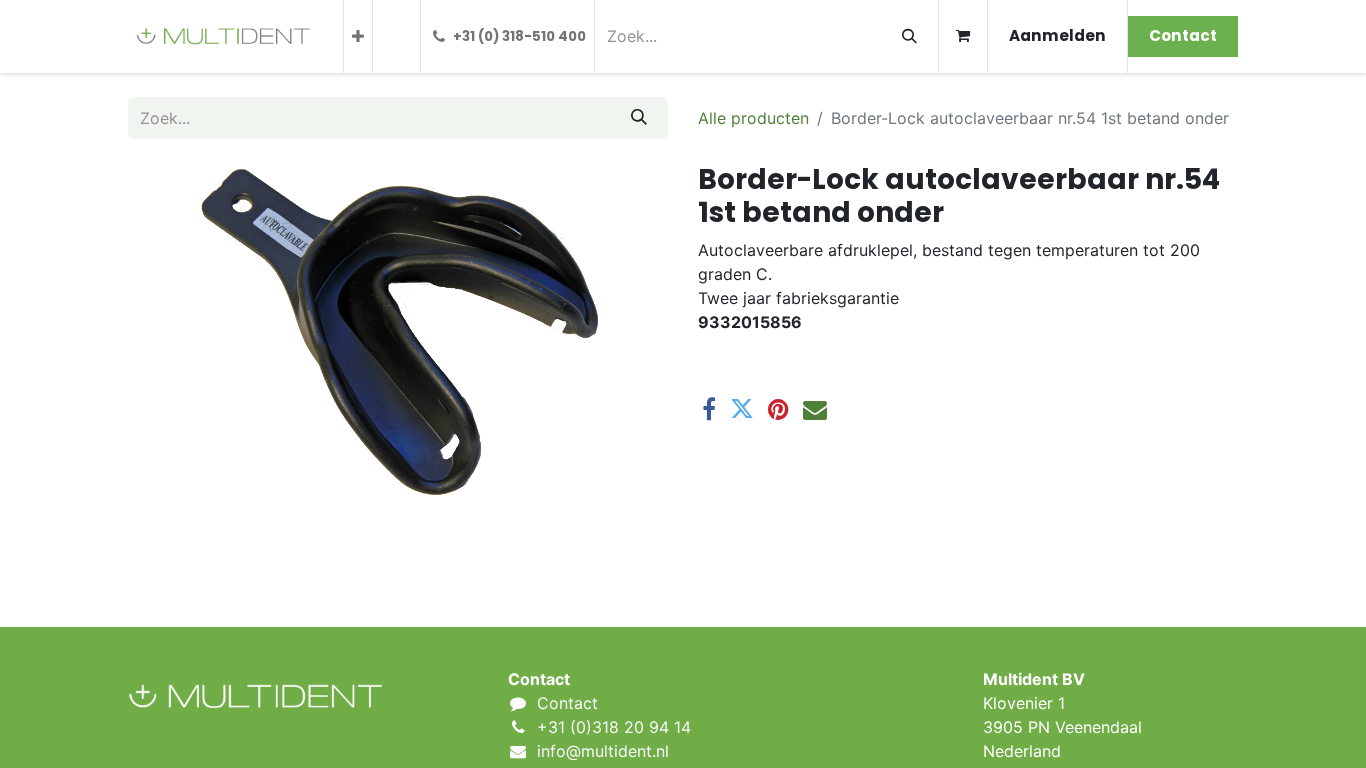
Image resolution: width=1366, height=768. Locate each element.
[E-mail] (815, 409)
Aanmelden (1057, 35)
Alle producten (753, 118)
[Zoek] (909, 36)
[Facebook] (709, 409)
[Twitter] (742, 409)
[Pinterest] (778, 409)
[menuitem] (358, 36)
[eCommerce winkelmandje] (963, 36)
